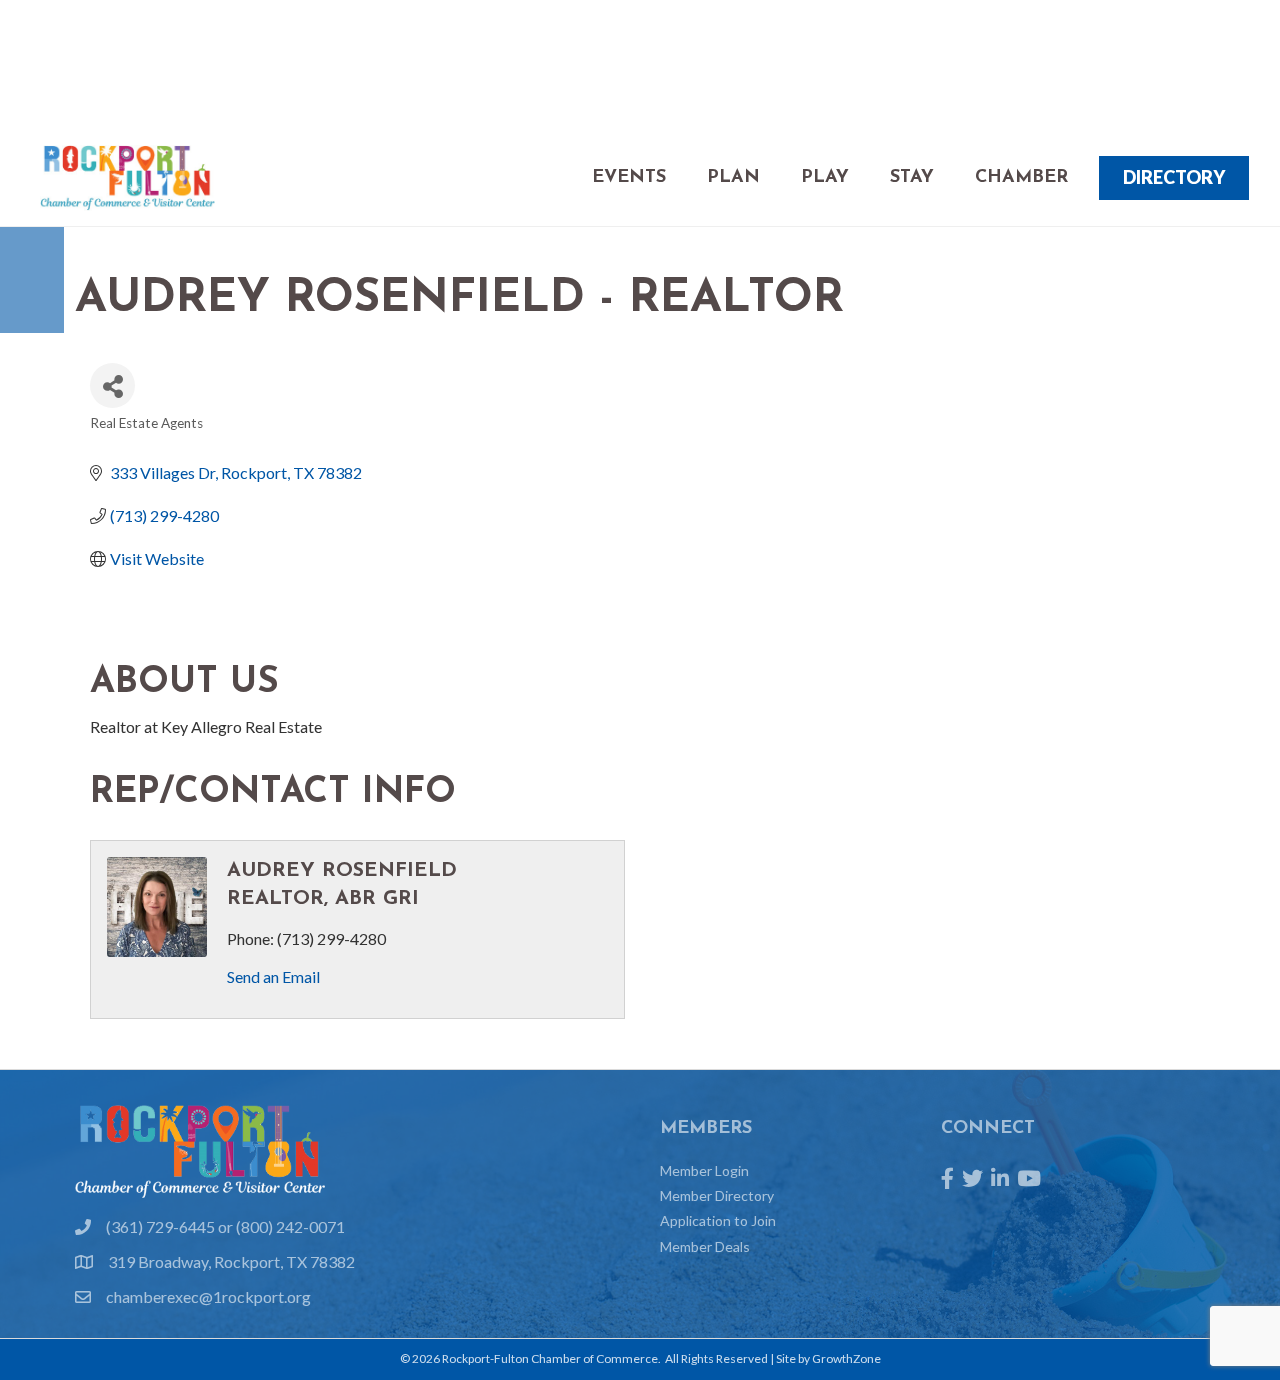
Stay (912, 178)
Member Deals (705, 1246)
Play (825, 178)
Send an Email (273, 976)
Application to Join (718, 1220)
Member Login (704, 1170)
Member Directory (717, 1195)
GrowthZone (846, 1358)
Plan (733, 178)
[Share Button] (112, 385)
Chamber (1021, 178)
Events (629, 178)
